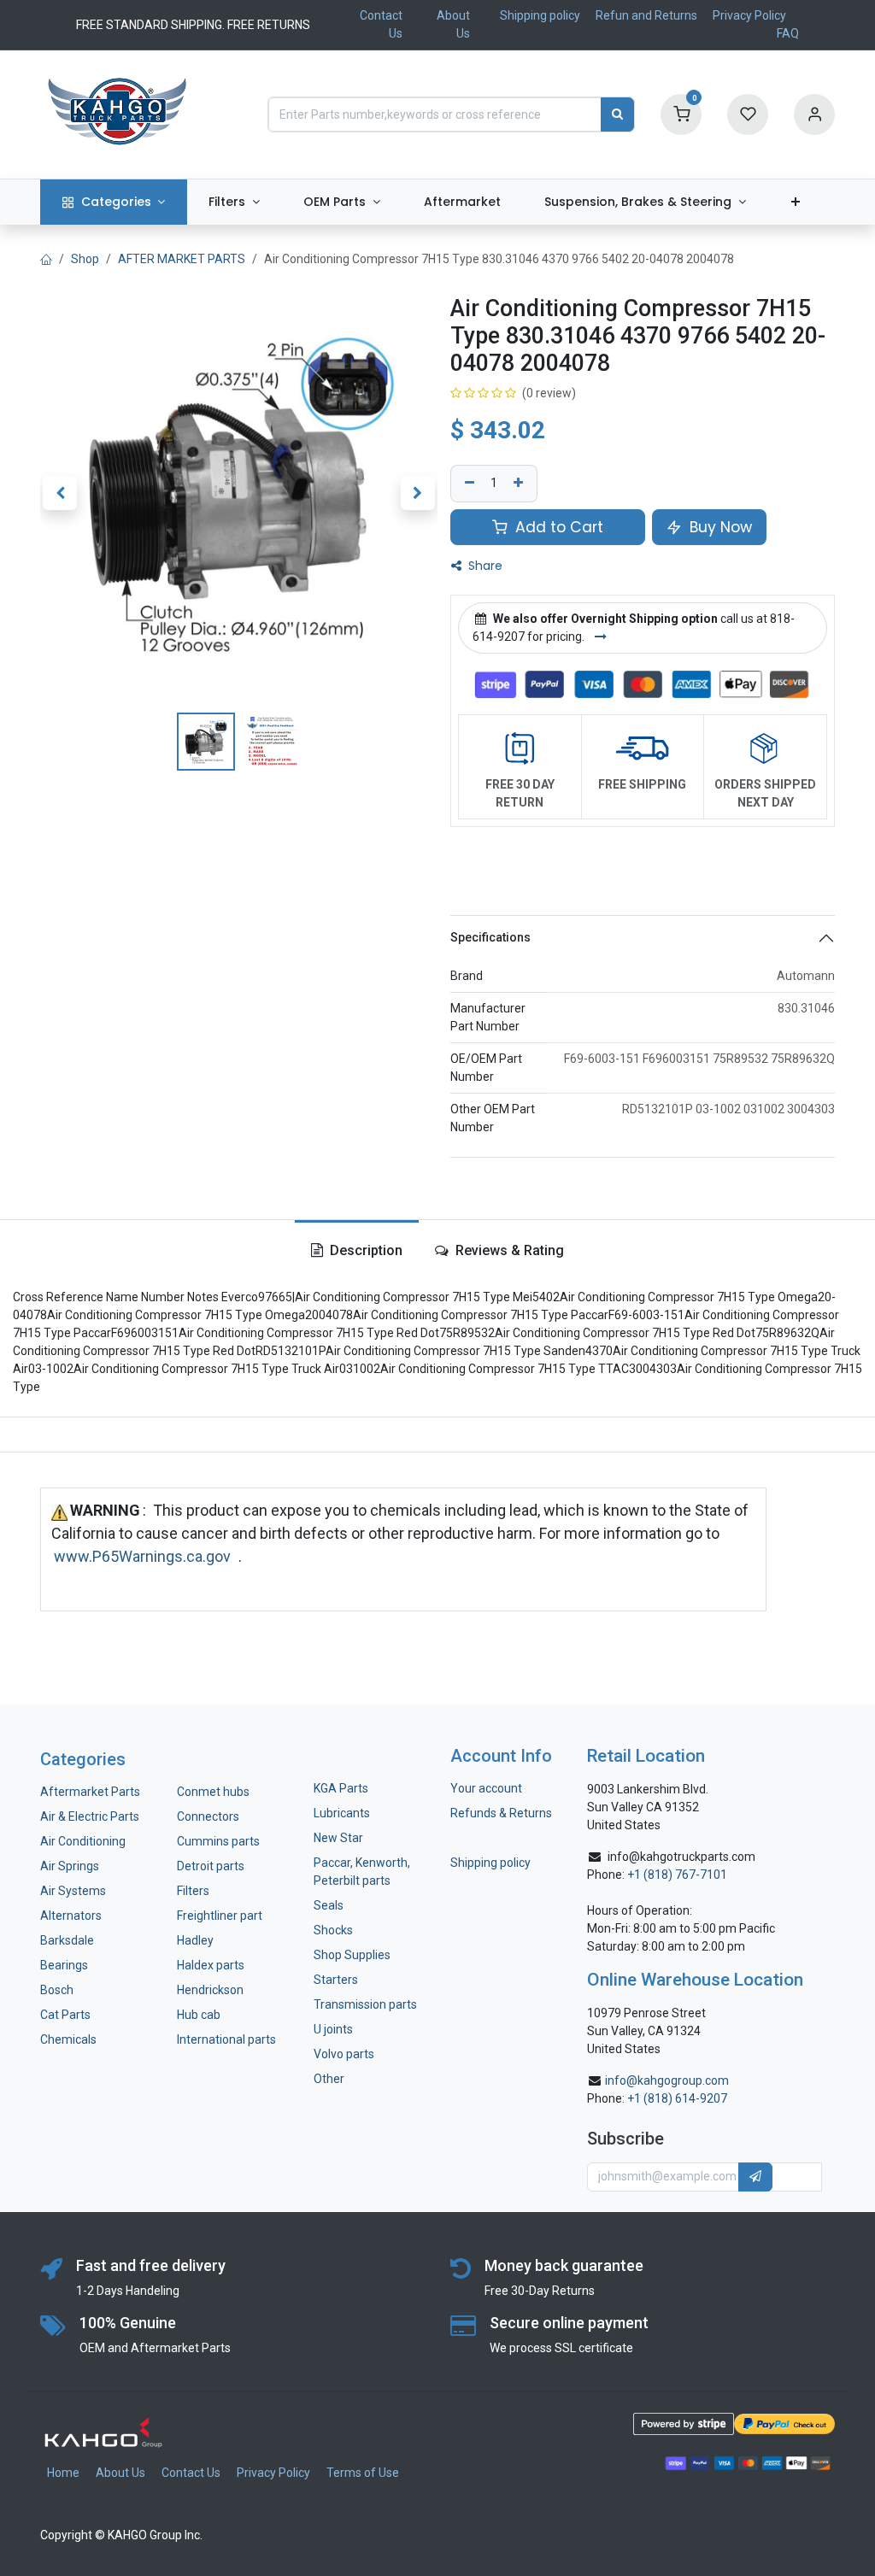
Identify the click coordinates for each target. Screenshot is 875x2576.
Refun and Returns (646, 15)
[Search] (617, 114)
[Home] (46, 259)
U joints (335, 2029)
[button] (60, 493)
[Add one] (520, 484)
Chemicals (68, 2039)
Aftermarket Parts (90, 1792)
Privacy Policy (749, 15)
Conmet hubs (213, 1792)
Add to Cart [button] (557, 527)
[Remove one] (467, 484)
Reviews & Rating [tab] (508, 1250)
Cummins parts (218, 1841)
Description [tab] (364, 1250)
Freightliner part (220, 1916)
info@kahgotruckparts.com (681, 1857)
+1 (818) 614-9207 (677, 2098)
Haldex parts (211, 1965)
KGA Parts (341, 1788)
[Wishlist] (748, 114)
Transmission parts (365, 2004)
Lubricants (342, 1813)
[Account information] (814, 114)
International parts (226, 2039)
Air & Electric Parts (90, 1816)
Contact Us (191, 2473)
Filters (193, 1891)
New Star (338, 1838)
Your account (486, 1788)
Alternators (71, 1916)
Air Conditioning (83, 1841)
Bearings (64, 1965)
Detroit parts (211, 1866)
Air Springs (70, 1866)
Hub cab (199, 2015)
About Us (120, 2473)
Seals (329, 1905)
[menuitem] (114, 202)
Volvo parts (344, 2054)
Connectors (209, 1816)
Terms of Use (363, 2473)
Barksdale (67, 1940)
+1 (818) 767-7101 (677, 1875)
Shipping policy (540, 15)
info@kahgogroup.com (667, 2080)
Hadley (195, 1940)
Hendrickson (210, 1990)
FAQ (788, 33)
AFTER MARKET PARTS (182, 259)
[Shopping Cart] (681, 114)
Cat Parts (65, 2015)
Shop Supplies (352, 1955)
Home (63, 2473)
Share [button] (484, 566)
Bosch (57, 1990)
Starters (336, 1980)
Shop (85, 259)
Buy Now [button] (719, 527)
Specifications (490, 937)
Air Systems (73, 1891)
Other (329, 2079)
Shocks (333, 1930)
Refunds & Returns (501, 1813)
